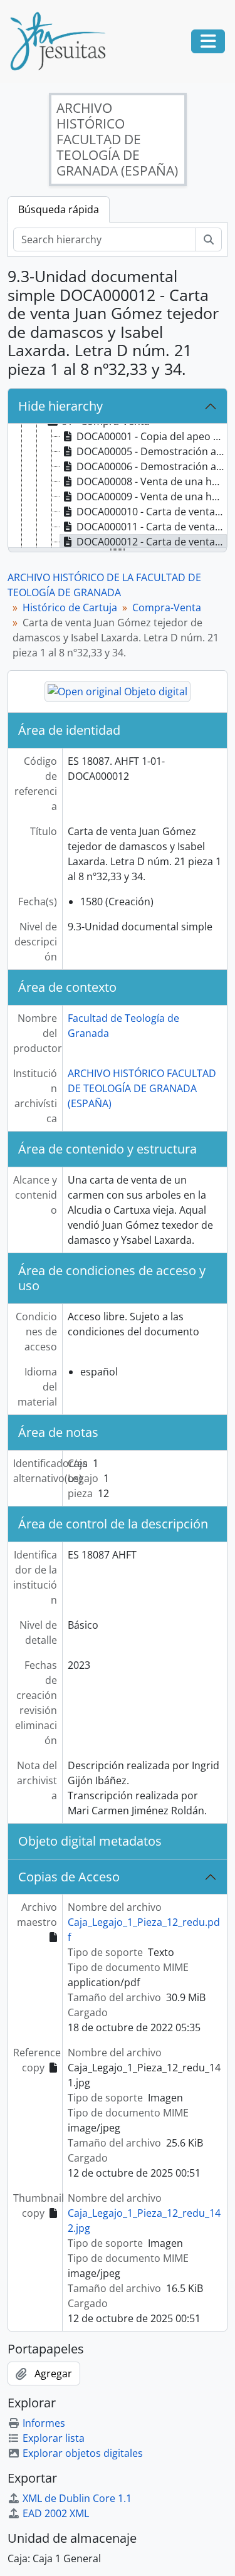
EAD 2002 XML (56, 2513)
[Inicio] (63, 41)
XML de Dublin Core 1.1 (77, 2498)
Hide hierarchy (60, 406)
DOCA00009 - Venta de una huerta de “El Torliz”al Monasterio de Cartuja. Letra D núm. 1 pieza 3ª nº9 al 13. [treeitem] (152, 497)
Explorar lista (54, 2438)
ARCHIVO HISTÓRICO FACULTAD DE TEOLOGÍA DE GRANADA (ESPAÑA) (142, 1088)
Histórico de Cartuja (70, 607)
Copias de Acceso (69, 1877)
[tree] (118, 486)
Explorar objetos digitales (83, 2453)
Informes (44, 2423)
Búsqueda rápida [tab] (59, 209)
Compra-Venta (167, 607)
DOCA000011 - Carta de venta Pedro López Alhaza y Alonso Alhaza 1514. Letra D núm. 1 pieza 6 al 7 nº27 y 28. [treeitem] (152, 527)
